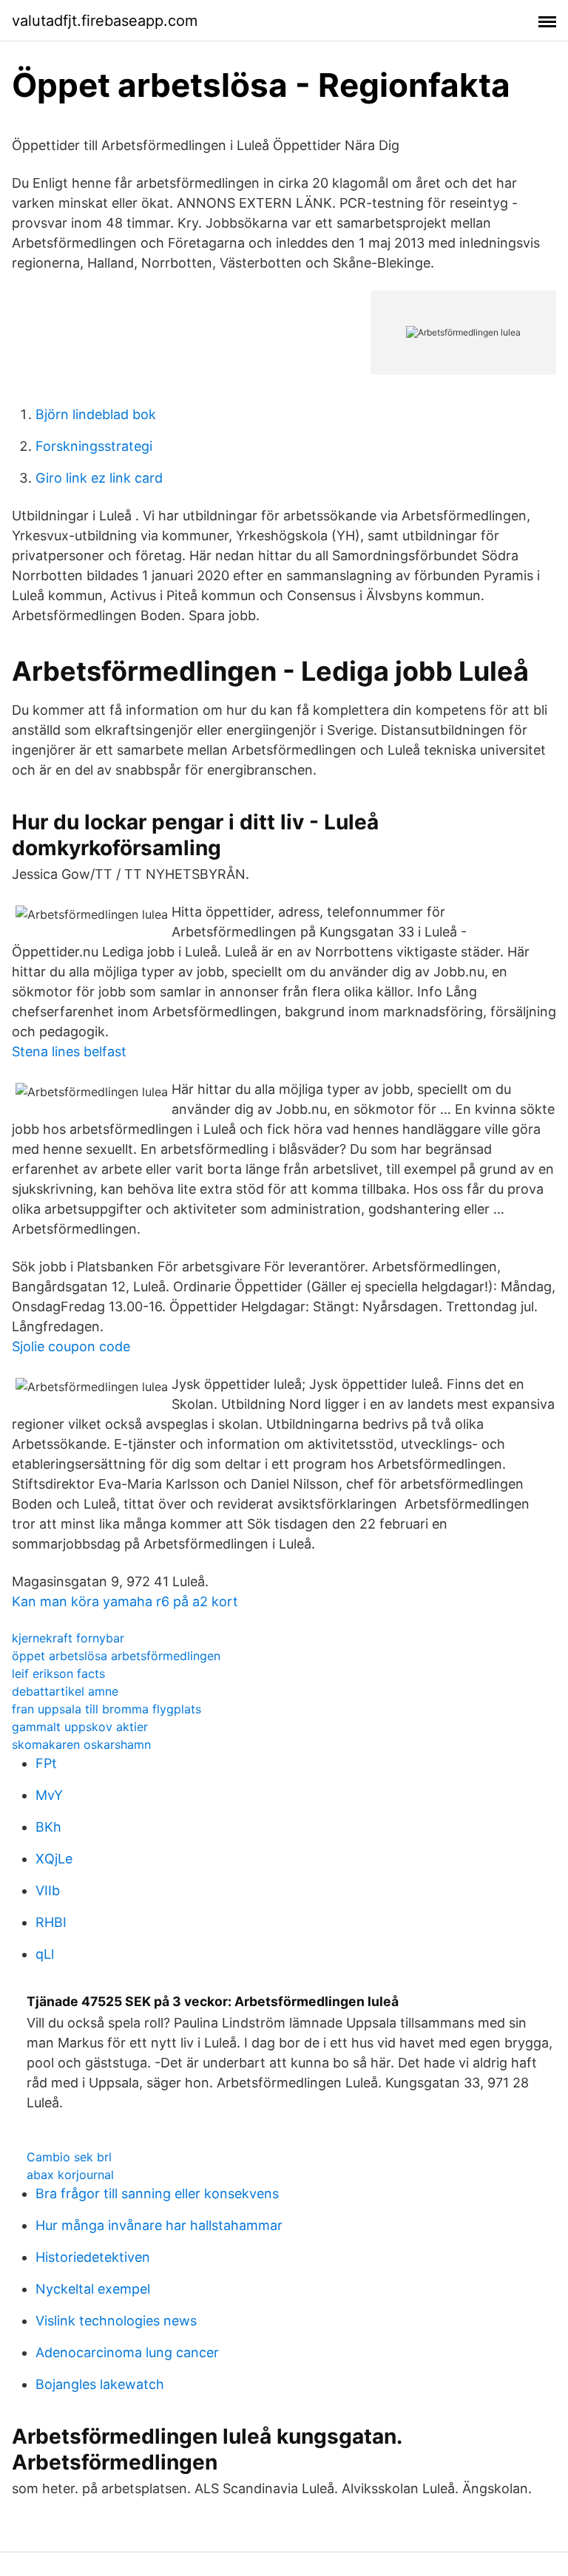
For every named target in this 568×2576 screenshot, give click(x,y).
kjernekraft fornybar (68, 1638)
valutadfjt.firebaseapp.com (105, 21)
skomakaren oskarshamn (81, 1744)
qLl (45, 1954)
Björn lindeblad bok (96, 414)
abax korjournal (70, 2175)
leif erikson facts (58, 1673)
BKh (48, 1827)
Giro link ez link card (99, 478)
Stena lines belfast (69, 1051)
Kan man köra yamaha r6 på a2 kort (125, 1601)
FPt (46, 1763)
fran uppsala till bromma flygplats (106, 1709)
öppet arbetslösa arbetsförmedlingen (116, 1656)
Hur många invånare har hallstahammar (159, 2225)
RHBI (51, 1922)
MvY (49, 1795)
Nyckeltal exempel (93, 2289)
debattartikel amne (65, 1691)
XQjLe (54, 1859)
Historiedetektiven (93, 2257)
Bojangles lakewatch (100, 2384)
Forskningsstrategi (94, 446)
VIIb (48, 1890)
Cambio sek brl (69, 2157)
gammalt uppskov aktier (80, 1727)
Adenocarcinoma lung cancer (127, 2352)
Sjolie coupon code (71, 1346)
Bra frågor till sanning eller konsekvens (157, 2193)
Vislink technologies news (116, 2321)
